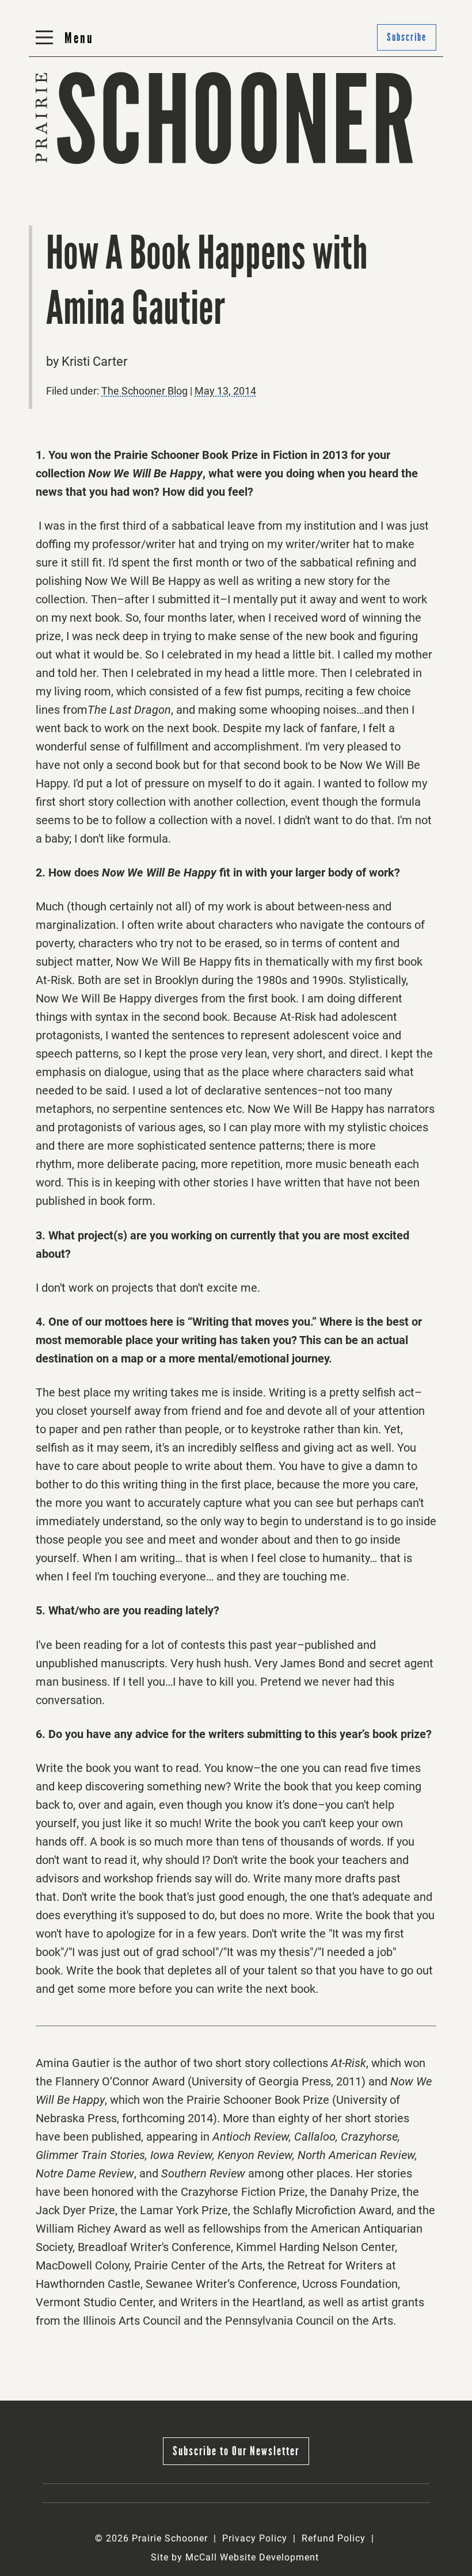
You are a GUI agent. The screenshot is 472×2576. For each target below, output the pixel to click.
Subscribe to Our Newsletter (236, 2451)
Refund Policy (334, 2538)
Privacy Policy (255, 2538)
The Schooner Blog (67, 166)
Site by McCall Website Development (235, 2557)
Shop (326, 166)
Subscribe (407, 37)
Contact (187, 166)
